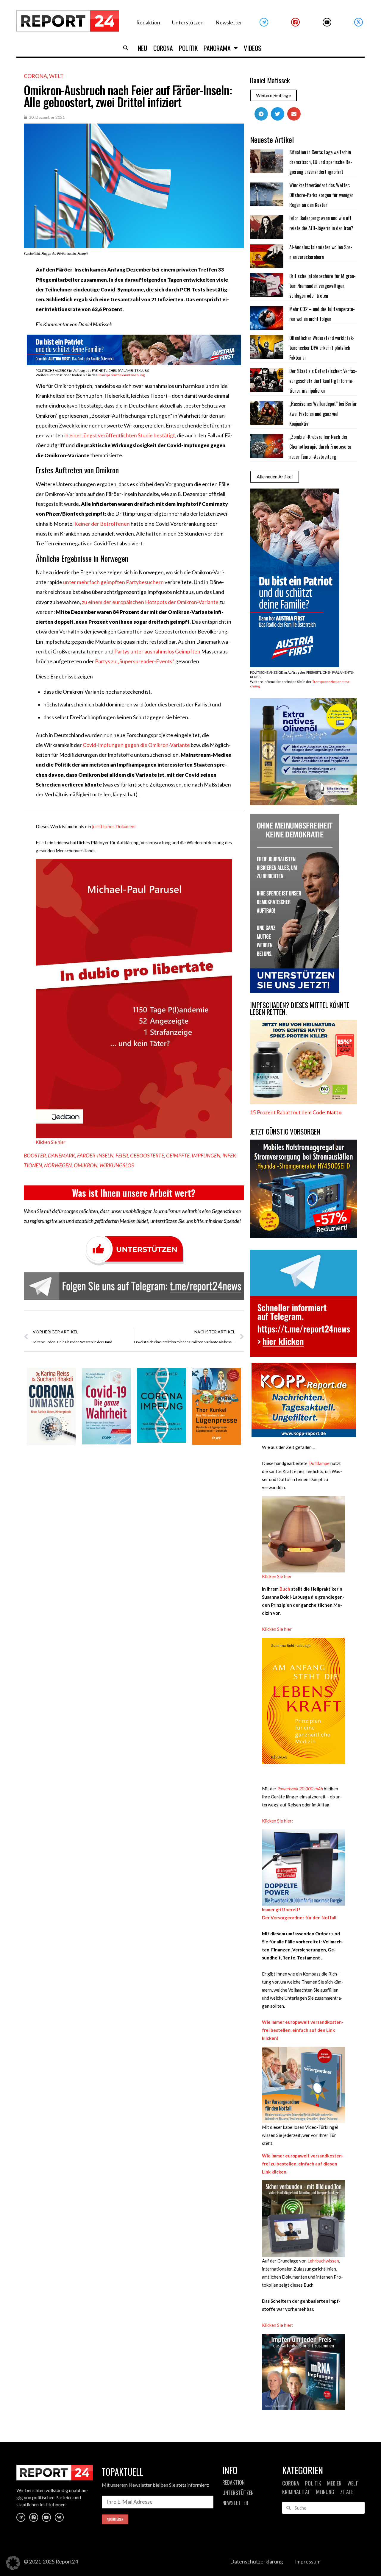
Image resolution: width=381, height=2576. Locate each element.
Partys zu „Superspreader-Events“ (135, 661)
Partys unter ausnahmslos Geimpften (157, 652)
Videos (253, 48)
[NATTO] (304, 1102)
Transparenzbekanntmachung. (122, 375)
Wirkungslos (117, 1165)
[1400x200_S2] (134, 363)
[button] (126, 48)
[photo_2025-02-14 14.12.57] (295, 991)
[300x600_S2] (295, 665)
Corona (163, 48)
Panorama (217, 48)
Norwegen (58, 1165)
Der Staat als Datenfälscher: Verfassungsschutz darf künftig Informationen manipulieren (323, 381)
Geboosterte (147, 1156)
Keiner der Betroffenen (102, 524)
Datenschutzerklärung (257, 2562)
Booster (35, 1156)
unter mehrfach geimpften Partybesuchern (113, 582)
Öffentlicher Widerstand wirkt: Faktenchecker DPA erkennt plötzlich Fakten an (322, 348)
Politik (188, 48)
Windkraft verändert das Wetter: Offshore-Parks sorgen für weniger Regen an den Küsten (321, 195)
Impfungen (206, 1156)
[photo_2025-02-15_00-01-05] (304, 803)
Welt (56, 76)
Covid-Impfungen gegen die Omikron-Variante (136, 745)
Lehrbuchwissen (323, 2261)
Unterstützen (188, 22)
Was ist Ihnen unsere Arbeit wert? (134, 1193)
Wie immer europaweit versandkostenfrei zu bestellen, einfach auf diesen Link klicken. (303, 2164)
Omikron (86, 1165)
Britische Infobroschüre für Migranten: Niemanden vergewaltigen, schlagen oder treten (323, 286)
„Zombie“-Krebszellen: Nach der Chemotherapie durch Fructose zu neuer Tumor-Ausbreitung (320, 447)
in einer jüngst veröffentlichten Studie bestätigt (120, 435)
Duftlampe (319, 1463)
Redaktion (148, 22)
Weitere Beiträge (273, 95)
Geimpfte (178, 1156)
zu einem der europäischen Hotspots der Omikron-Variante (150, 602)
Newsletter (229, 22)
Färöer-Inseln (95, 1156)
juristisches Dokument (114, 826)
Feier (122, 1156)
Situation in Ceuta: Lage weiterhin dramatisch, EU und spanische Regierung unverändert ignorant (321, 162)
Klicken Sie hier (51, 1142)
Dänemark (61, 1156)
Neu (143, 48)
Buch (284, 1589)
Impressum (308, 2562)
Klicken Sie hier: (277, 1821)
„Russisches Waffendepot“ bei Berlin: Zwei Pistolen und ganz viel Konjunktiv (323, 414)
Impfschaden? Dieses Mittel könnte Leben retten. (300, 1008)
